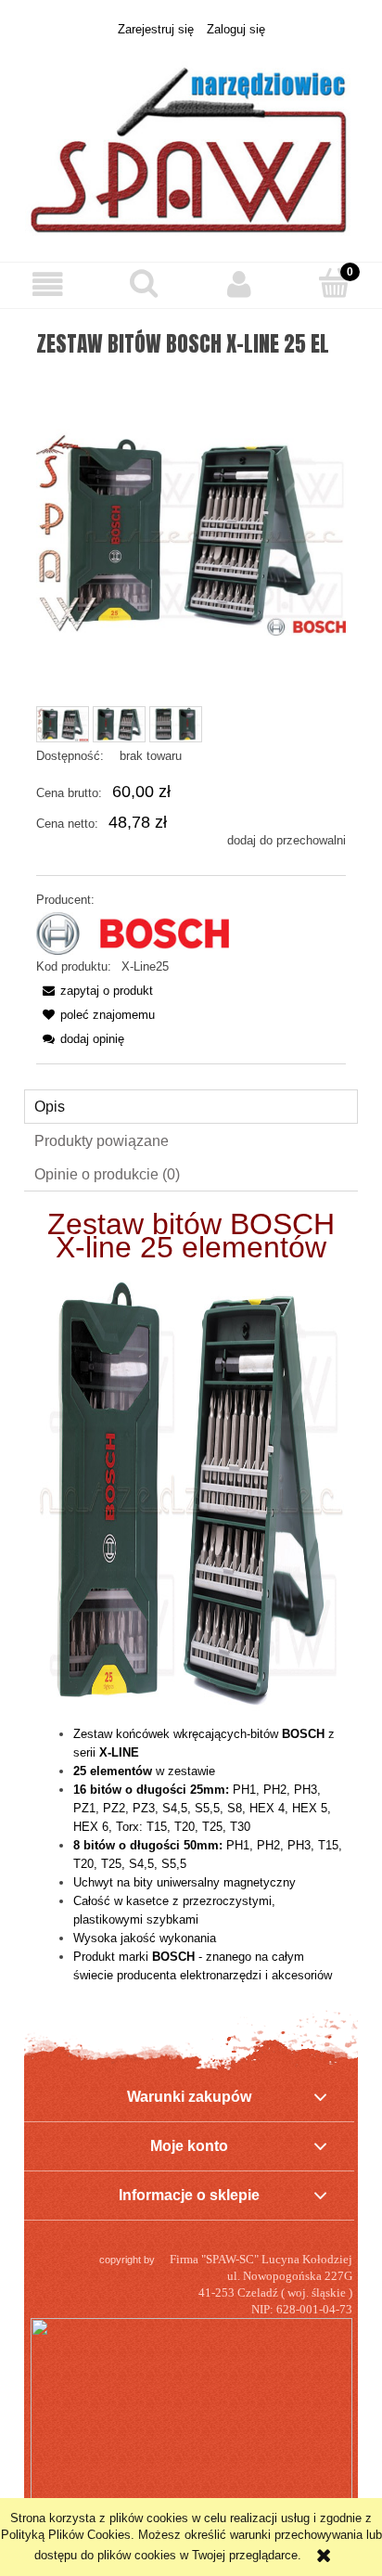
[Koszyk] (334, 283)
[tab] (191, 1107)
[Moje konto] (239, 284)
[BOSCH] (133, 933)
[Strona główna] (191, 140)
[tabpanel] (191, 1600)
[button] (48, 284)
